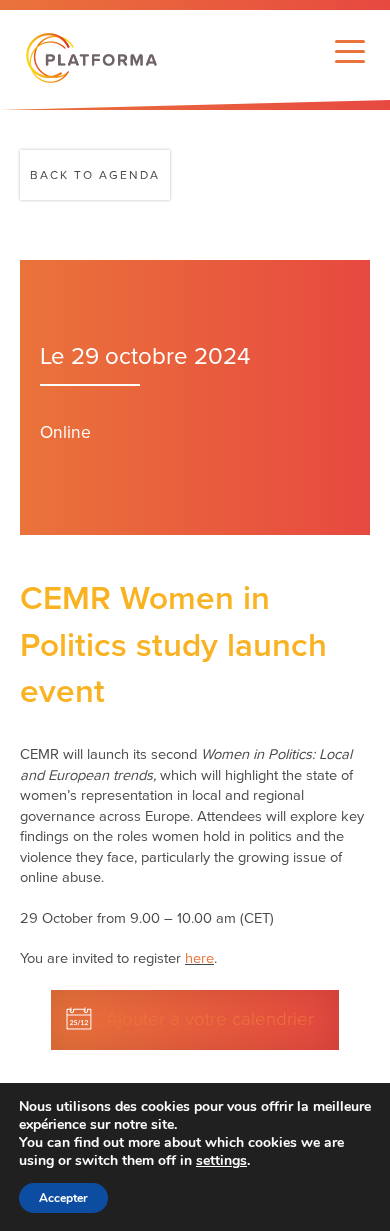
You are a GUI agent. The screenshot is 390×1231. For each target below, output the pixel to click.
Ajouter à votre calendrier (210, 1019)
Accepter (63, 1198)
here (199, 958)
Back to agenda (95, 175)
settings (221, 1161)
